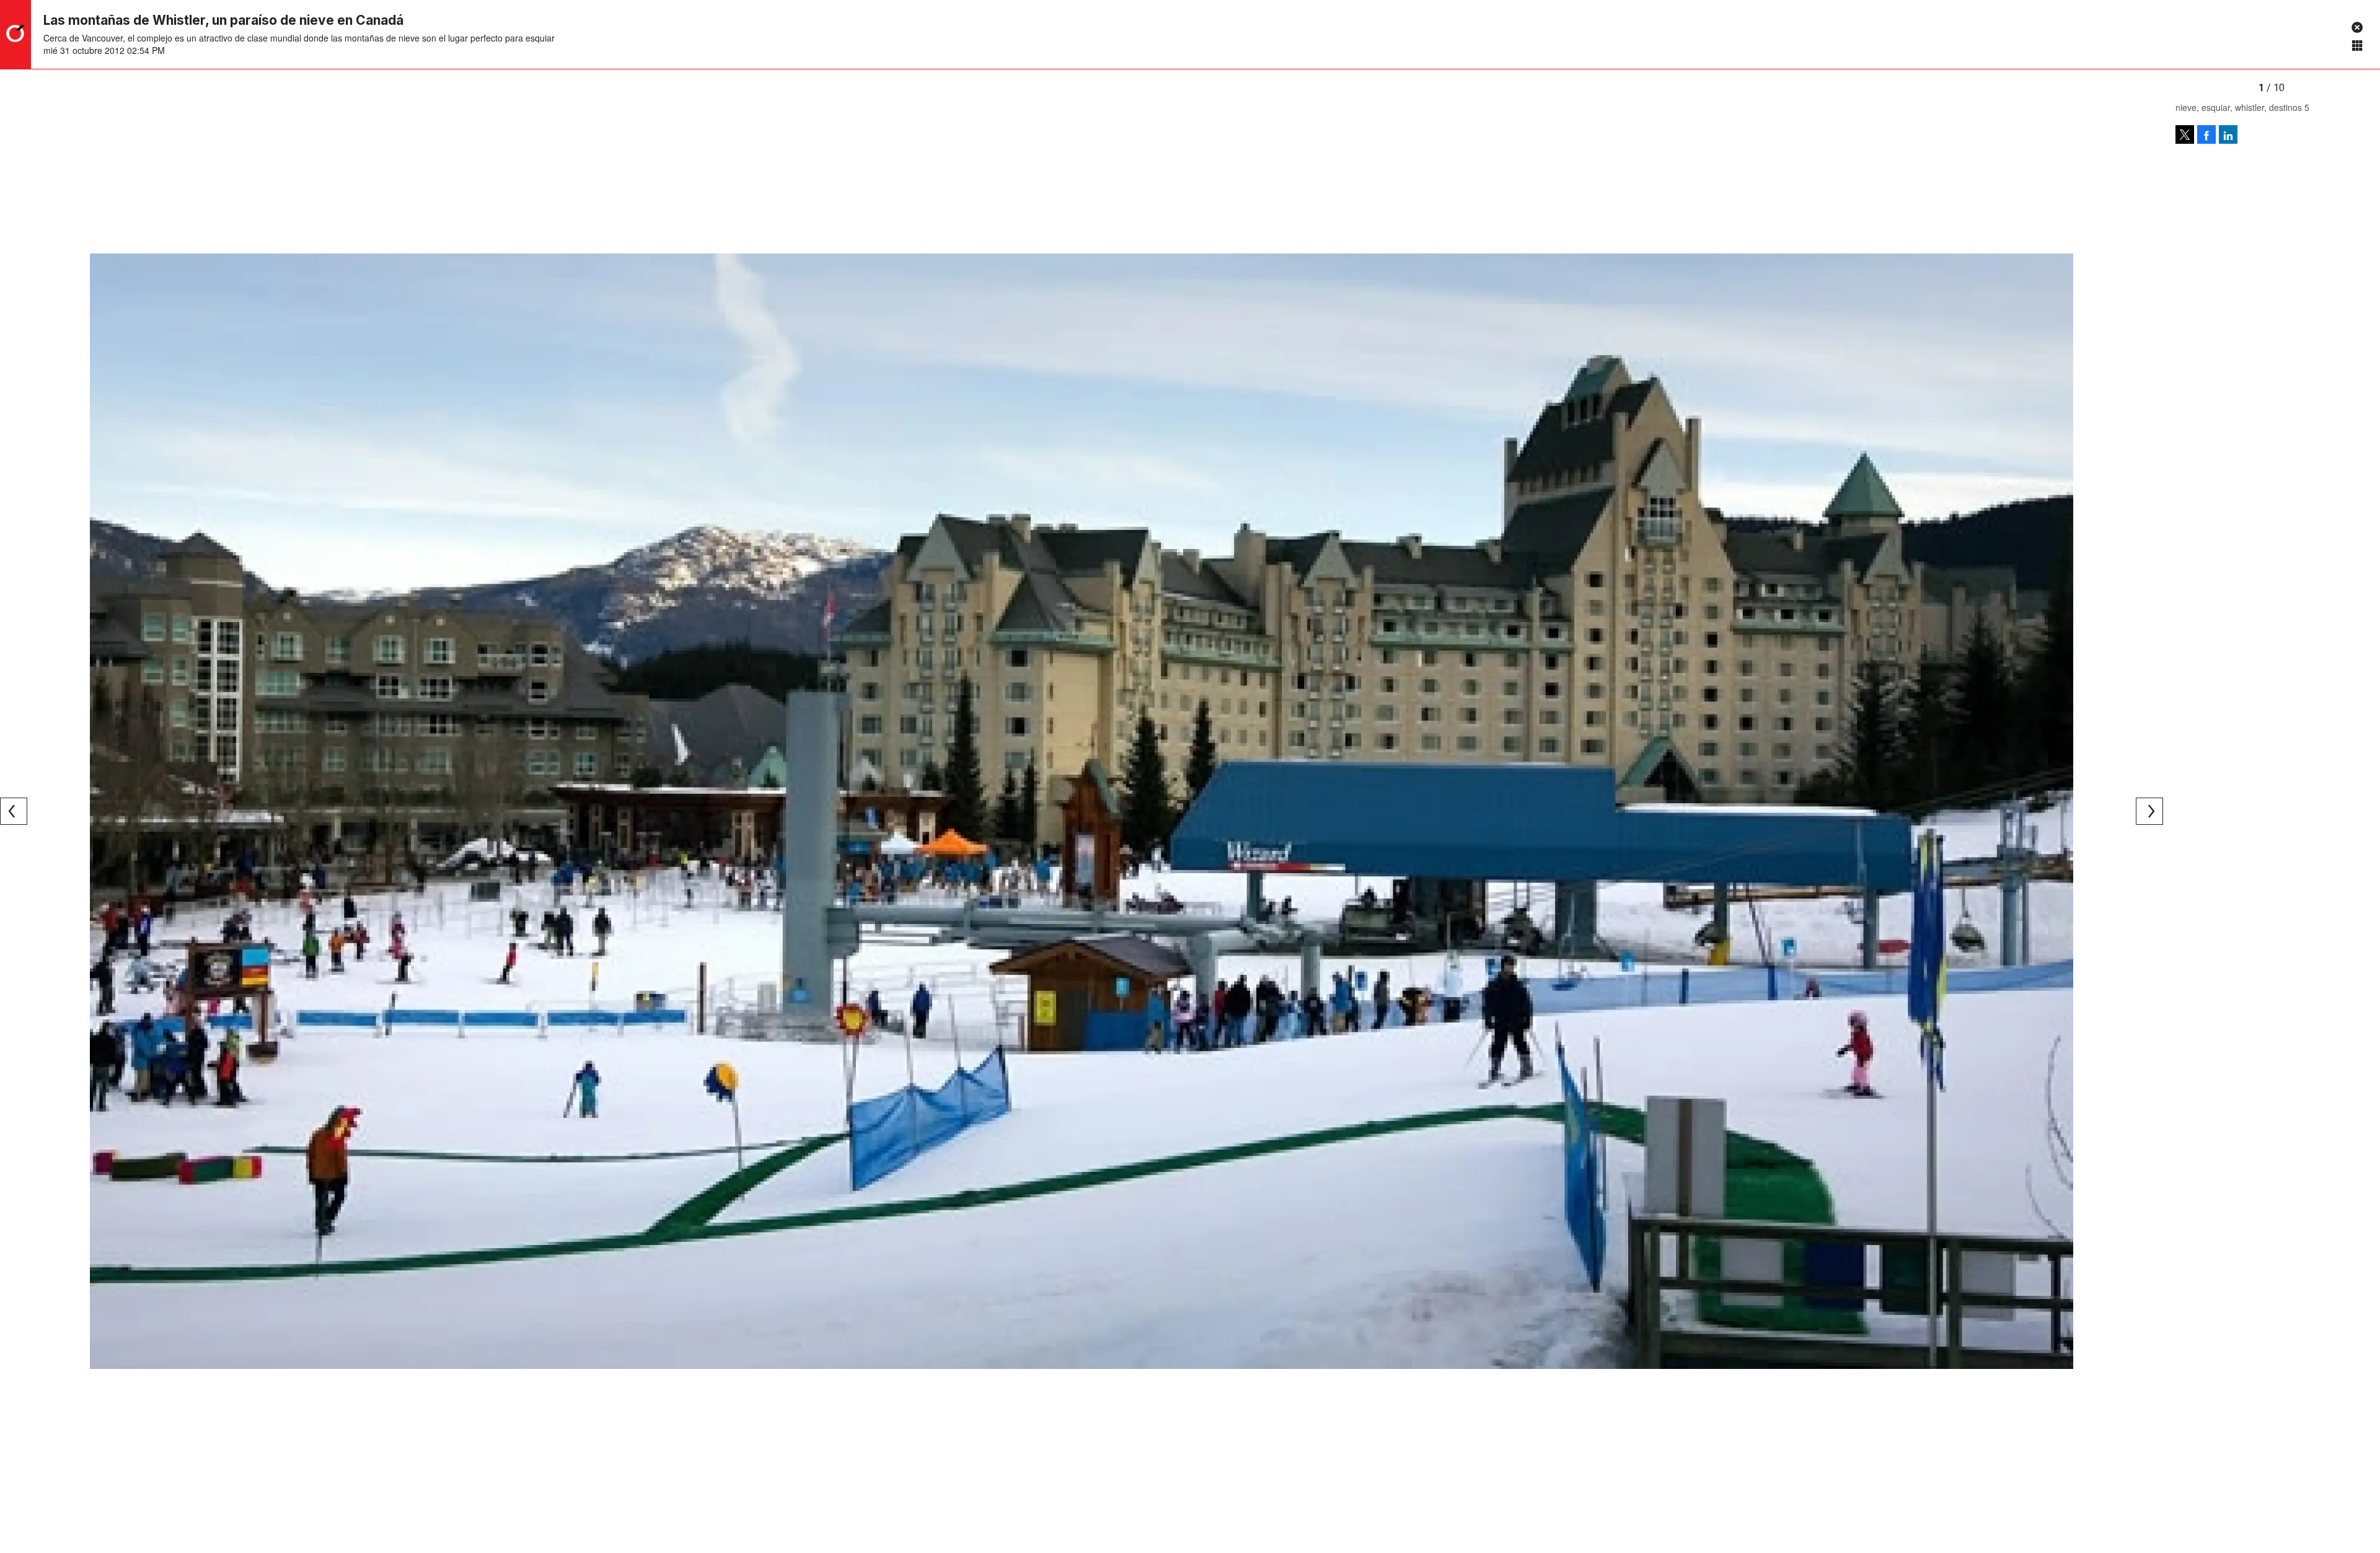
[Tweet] (2185, 134)
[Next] (2149, 811)
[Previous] (14, 811)
